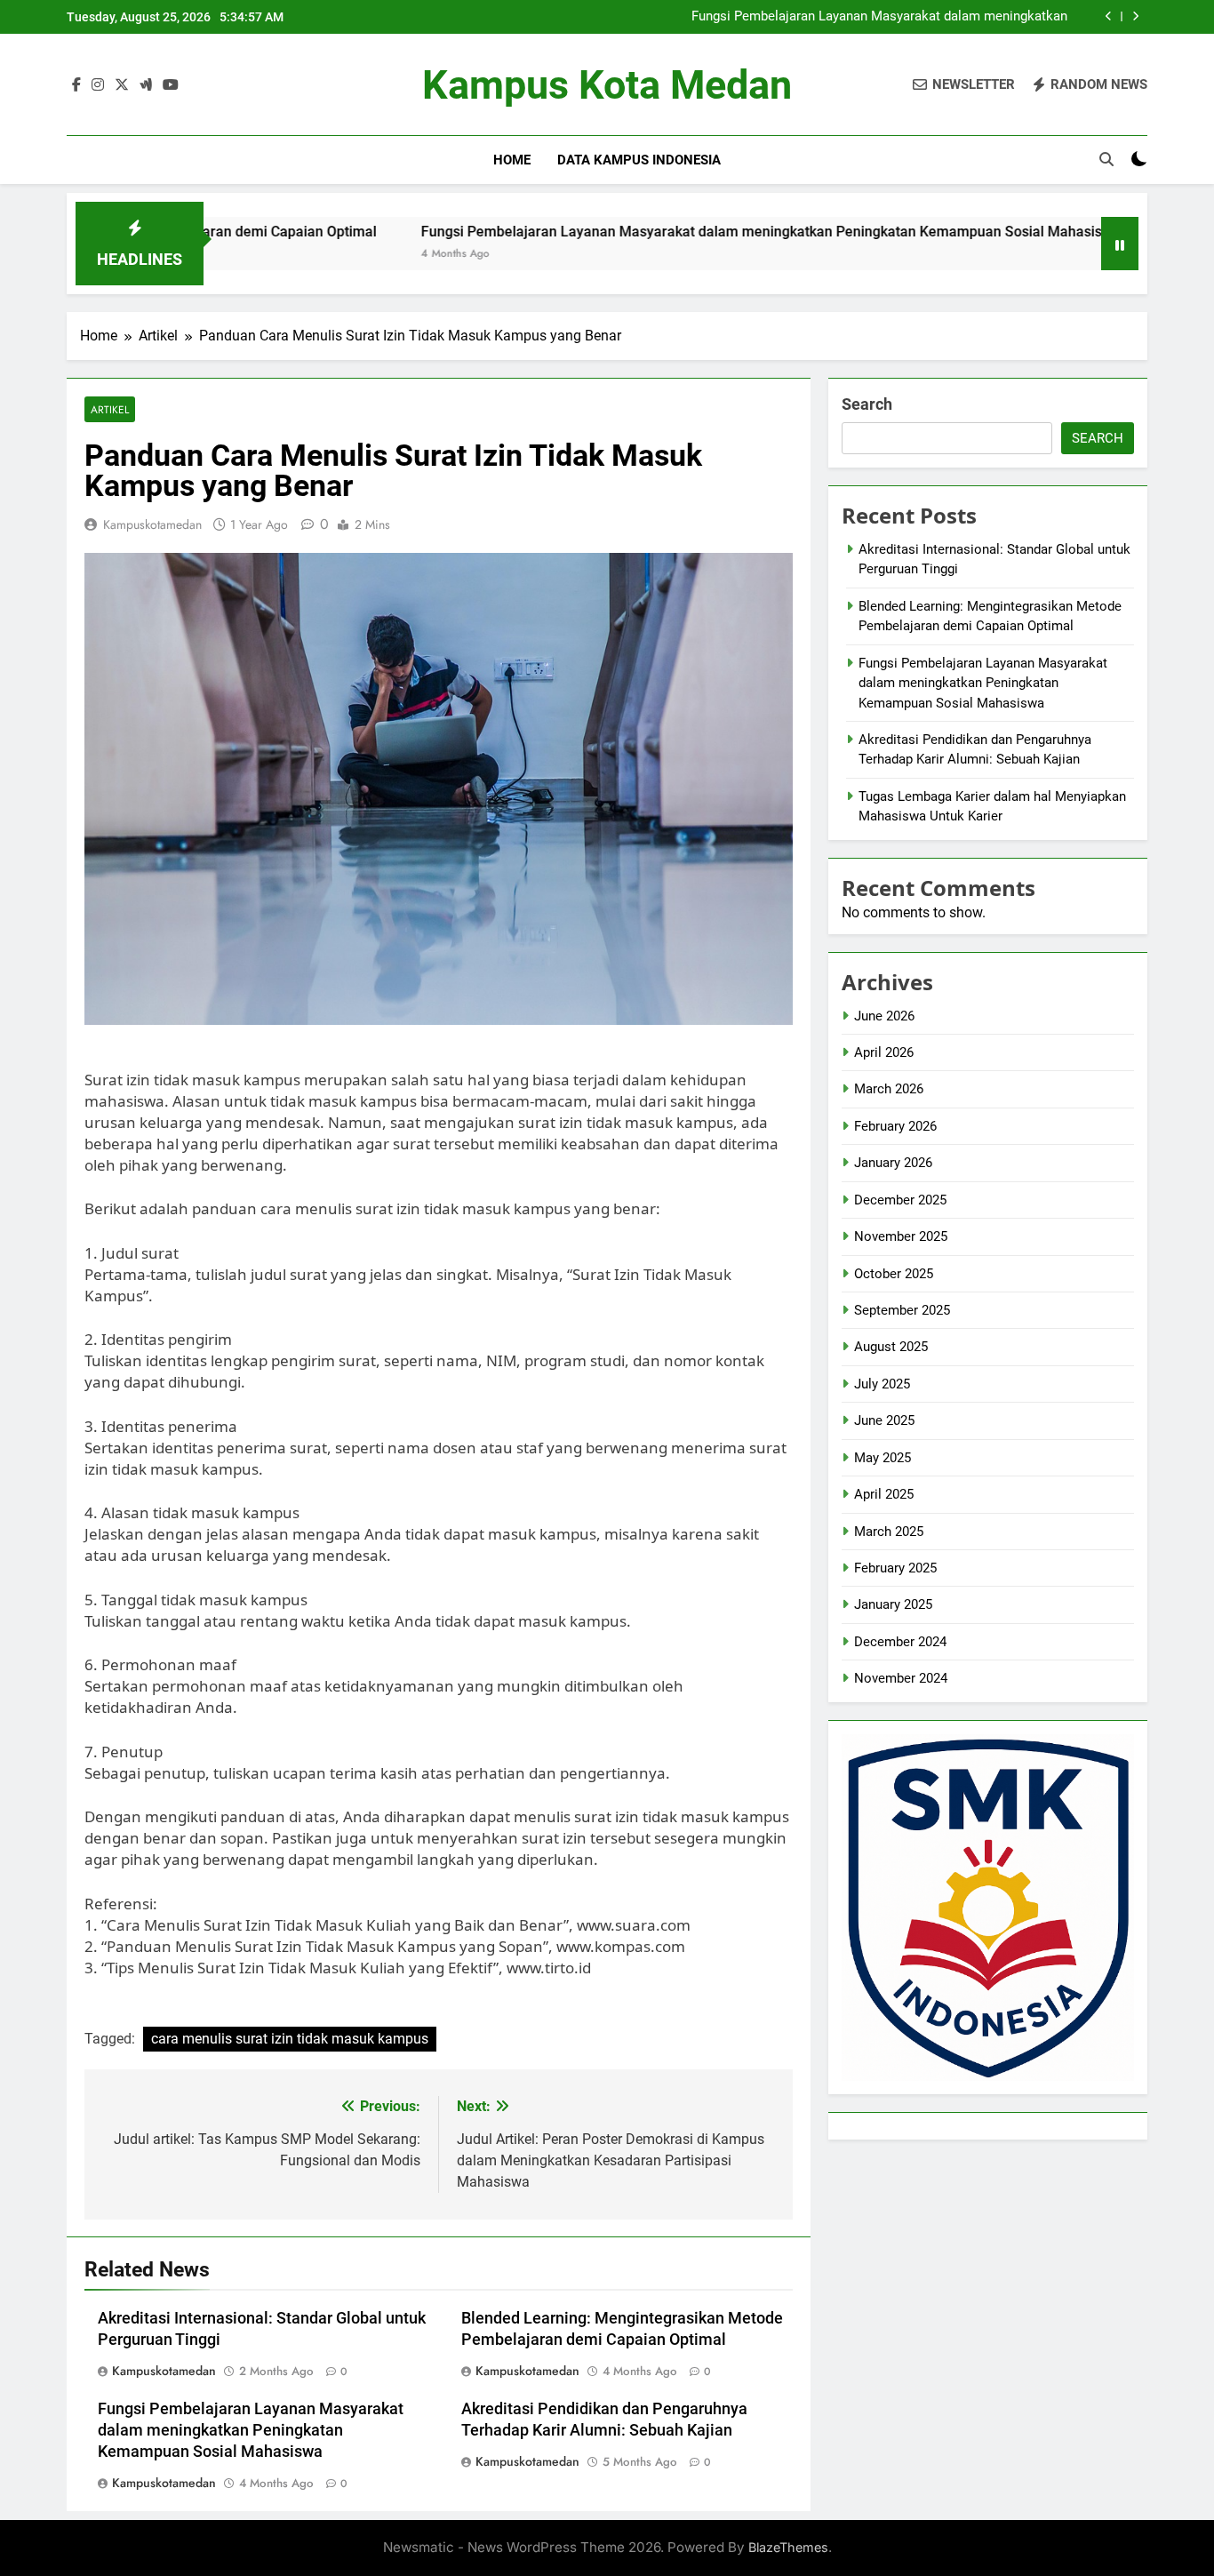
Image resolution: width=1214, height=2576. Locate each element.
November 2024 (901, 1678)
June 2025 (884, 1420)
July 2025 (882, 1384)
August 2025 (891, 1347)
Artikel (110, 409)
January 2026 (893, 1163)
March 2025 (889, 1532)
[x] (122, 85)
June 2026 (884, 1016)
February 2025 (895, 1568)
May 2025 (883, 1458)
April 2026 (884, 1052)
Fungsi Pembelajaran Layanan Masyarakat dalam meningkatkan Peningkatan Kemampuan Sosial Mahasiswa (879, 17)
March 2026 (889, 1089)
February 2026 (895, 1126)
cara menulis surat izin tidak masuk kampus (290, 2039)
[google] (146, 85)
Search (867, 404)
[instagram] (98, 85)
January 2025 (893, 1604)
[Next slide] (1135, 16)
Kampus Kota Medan (607, 85)
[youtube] (171, 85)
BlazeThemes (788, 2547)
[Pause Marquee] (1120, 244)
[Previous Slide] (1109, 16)
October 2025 (894, 1274)
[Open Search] (1106, 159)
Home (512, 160)
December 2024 (900, 1642)
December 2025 (900, 1200)
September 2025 (902, 1310)
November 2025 (901, 1236)
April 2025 (884, 1494)
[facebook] (76, 85)
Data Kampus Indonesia (639, 160)
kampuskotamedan (152, 524)
